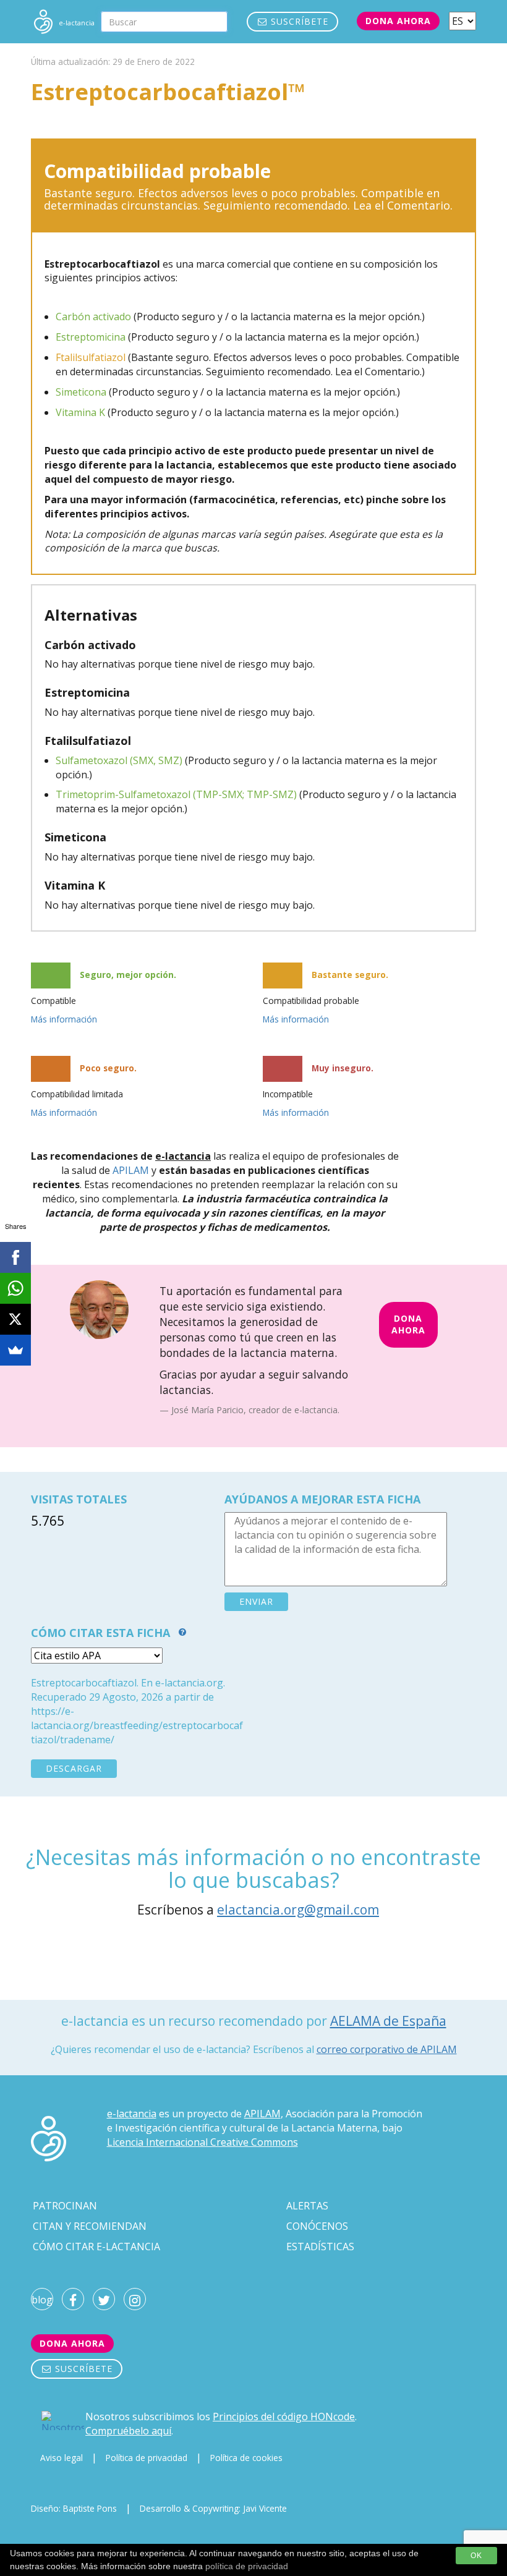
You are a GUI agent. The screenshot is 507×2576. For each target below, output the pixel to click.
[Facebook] (15, 1257)
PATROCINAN (65, 2206)
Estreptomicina (91, 337)
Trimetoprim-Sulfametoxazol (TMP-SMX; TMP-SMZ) (176, 794)
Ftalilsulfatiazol (91, 357)
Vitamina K (80, 412)
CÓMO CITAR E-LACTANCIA (96, 2247)
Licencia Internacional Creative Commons (202, 2142)
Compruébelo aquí (128, 2431)
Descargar (74, 1768)
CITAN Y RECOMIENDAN (90, 2226)
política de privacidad (247, 2566)
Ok (476, 2556)
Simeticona (81, 392)
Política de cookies (246, 2458)
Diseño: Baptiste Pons (74, 2508)
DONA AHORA (408, 1324)
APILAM (131, 1170)
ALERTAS (307, 2206)
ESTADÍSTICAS (320, 2247)
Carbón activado (93, 317)
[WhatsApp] (15, 1288)
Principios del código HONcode (284, 2417)
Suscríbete (298, 21)
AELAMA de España (388, 2021)
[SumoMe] (15, 1350)
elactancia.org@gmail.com (298, 1910)
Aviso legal (62, 2458)
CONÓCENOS (317, 2226)
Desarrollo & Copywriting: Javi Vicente (213, 2508)
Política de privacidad (147, 2458)
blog (42, 2300)
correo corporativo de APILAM (387, 2049)
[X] (15, 1319)
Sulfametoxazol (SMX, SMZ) (119, 760)
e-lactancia (132, 2114)
